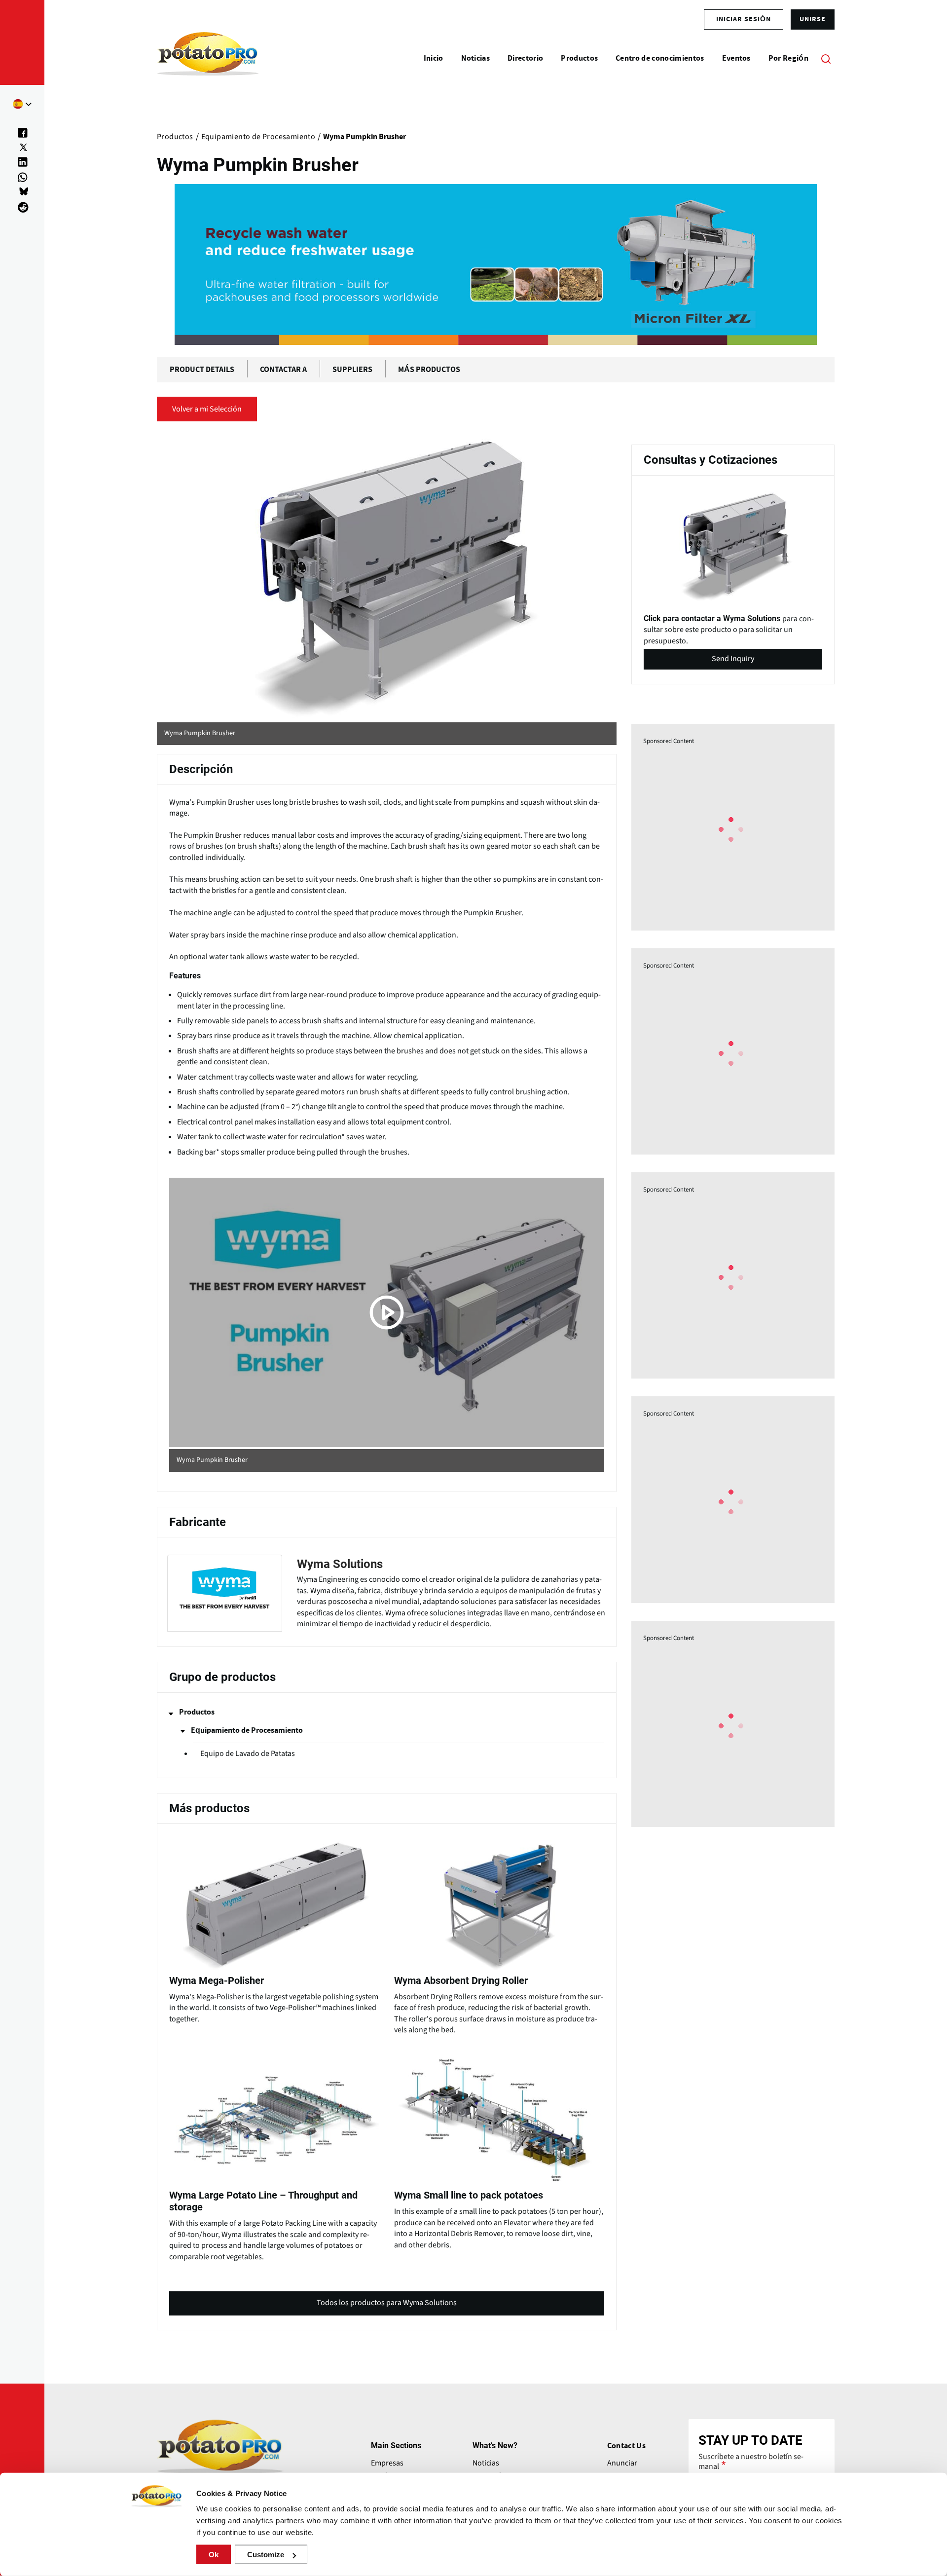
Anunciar (622, 2463)
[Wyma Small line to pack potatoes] (499, 2150)
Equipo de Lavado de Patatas (248, 1754)
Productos (197, 1712)
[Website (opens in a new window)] (387, 578)
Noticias (486, 2463)
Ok (214, 2555)
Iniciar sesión (744, 19)
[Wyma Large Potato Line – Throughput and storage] (274, 2156)
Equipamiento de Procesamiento (247, 1730)
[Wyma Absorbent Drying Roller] (499, 1935)
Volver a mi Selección (207, 409)
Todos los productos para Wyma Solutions (387, 2306)
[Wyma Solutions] (387, 1593)
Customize (266, 2555)
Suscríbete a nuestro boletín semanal (751, 2462)
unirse (813, 19)
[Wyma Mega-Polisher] (274, 1930)
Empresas (387, 2463)
